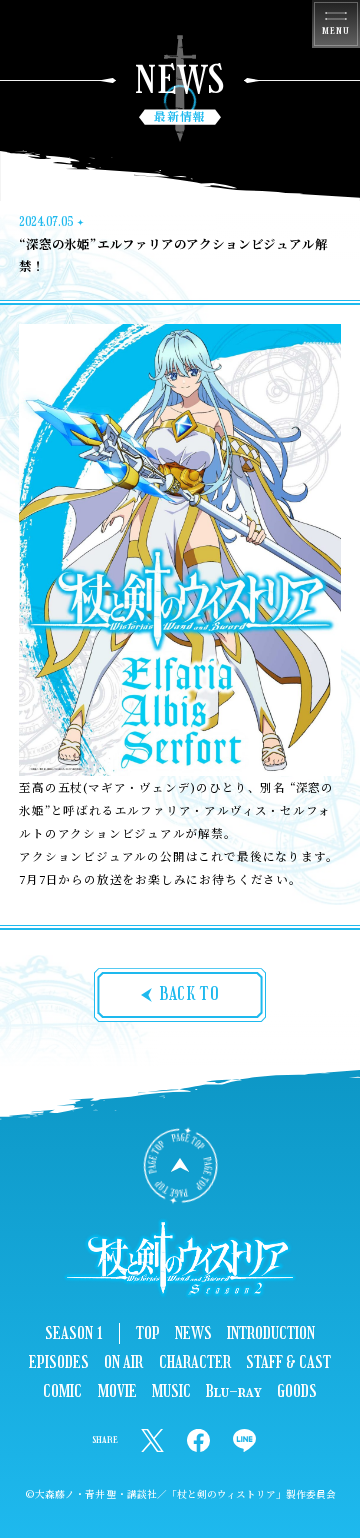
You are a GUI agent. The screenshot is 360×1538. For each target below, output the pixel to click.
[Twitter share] (152, 1440)
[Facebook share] (198, 1440)
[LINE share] (244, 1440)
